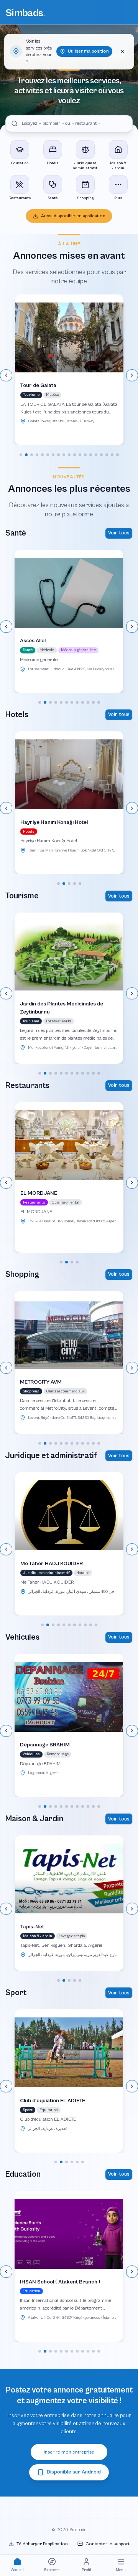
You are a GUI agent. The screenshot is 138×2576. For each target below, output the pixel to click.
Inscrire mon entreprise (69, 2452)
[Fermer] (122, 51)
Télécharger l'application (42, 2544)
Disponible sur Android (74, 2472)
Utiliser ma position (88, 51)
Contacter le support (108, 2544)
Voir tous (119, 533)
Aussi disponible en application (73, 216)
